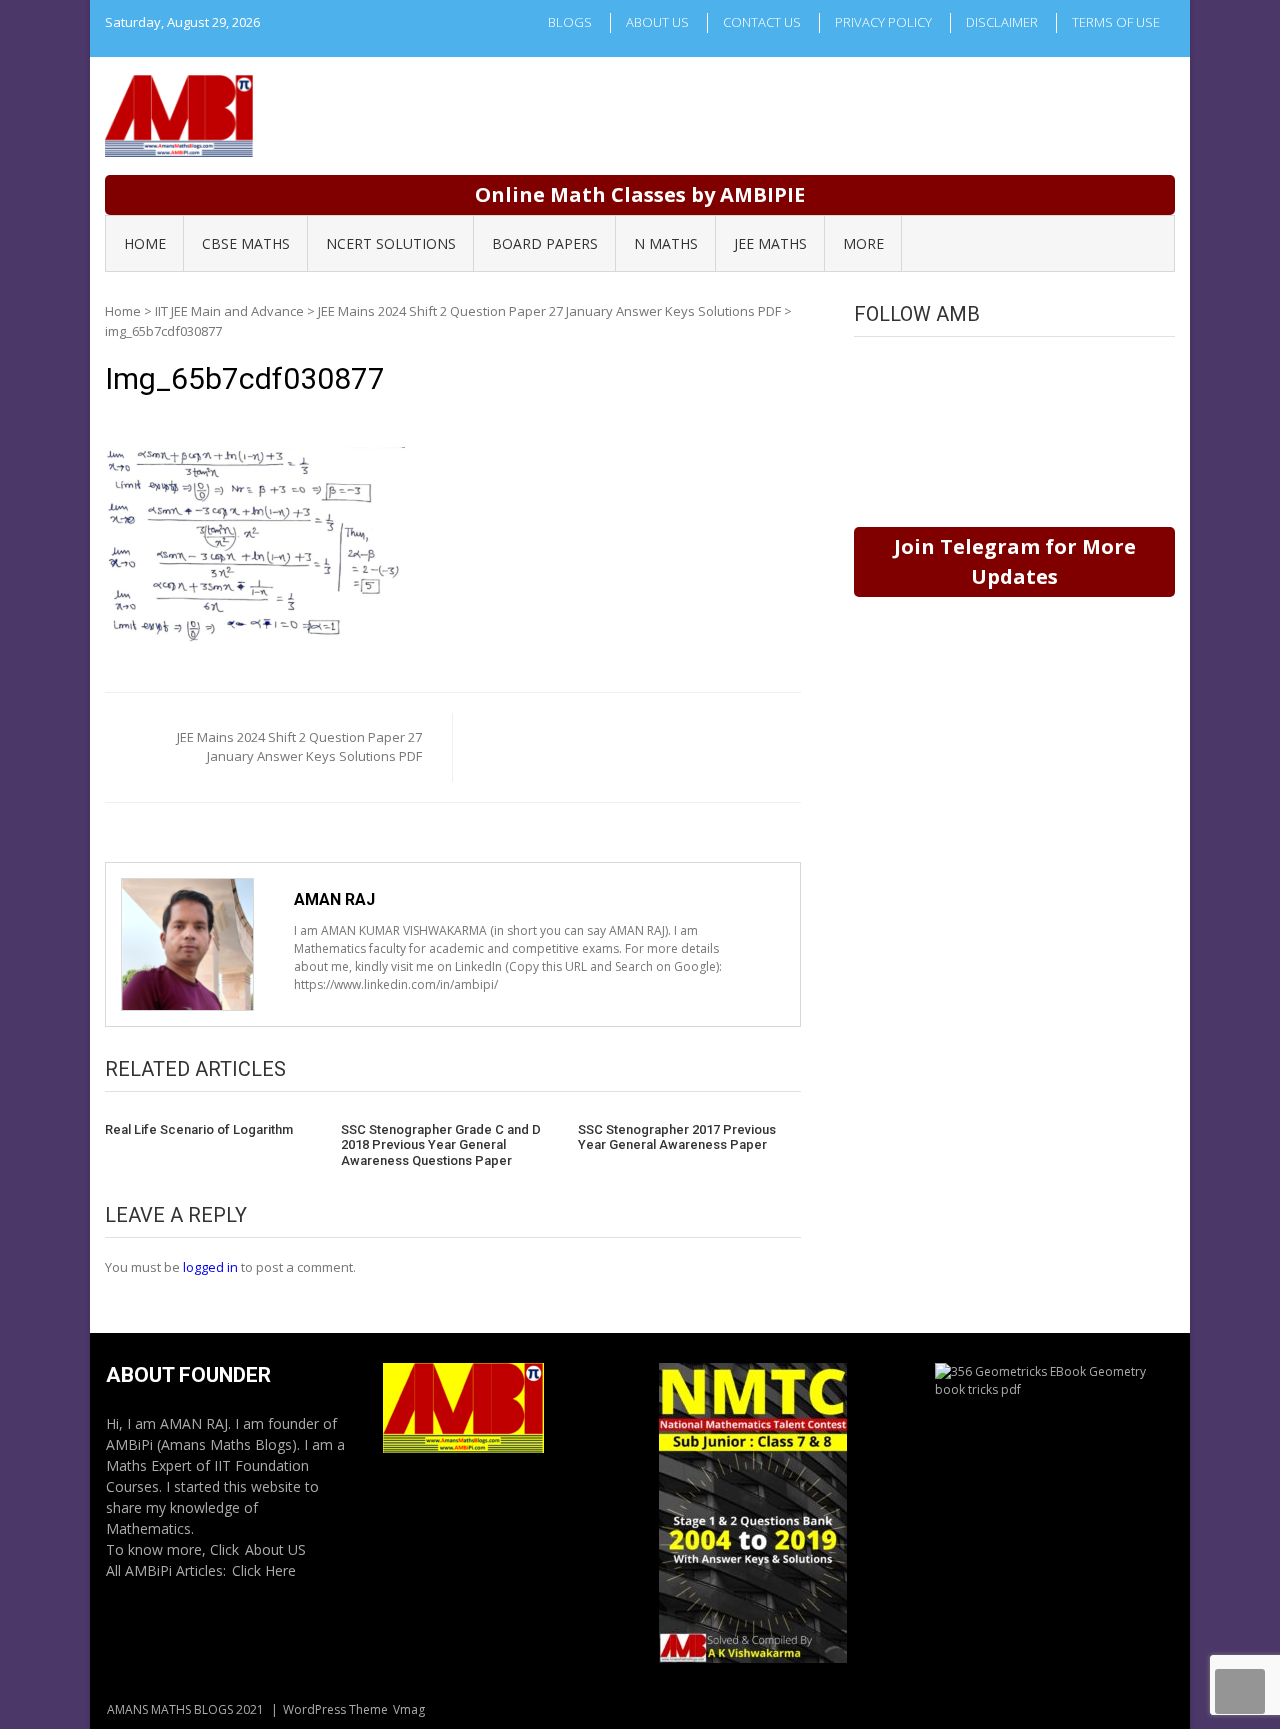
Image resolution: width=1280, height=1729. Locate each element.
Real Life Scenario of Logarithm (199, 1129)
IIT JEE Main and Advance (229, 311)
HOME (145, 243)
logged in (210, 1267)
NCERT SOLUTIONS (391, 243)
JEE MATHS (770, 243)
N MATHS (666, 243)
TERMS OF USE (1116, 22)
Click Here (264, 1570)
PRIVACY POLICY (883, 22)
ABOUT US (657, 22)
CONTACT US (762, 22)
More (863, 243)
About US (275, 1549)
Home (123, 311)
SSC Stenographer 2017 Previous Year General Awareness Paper (677, 1137)
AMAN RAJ (334, 899)
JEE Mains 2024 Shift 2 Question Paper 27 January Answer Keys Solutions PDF (549, 311)
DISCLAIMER (1002, 22)
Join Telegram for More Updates (1015, 561)
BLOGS (570, 22)
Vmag (409, 1709)
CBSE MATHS (246, 243)
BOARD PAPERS (545, 243)
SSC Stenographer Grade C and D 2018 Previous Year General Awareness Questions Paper (441, 1145)
